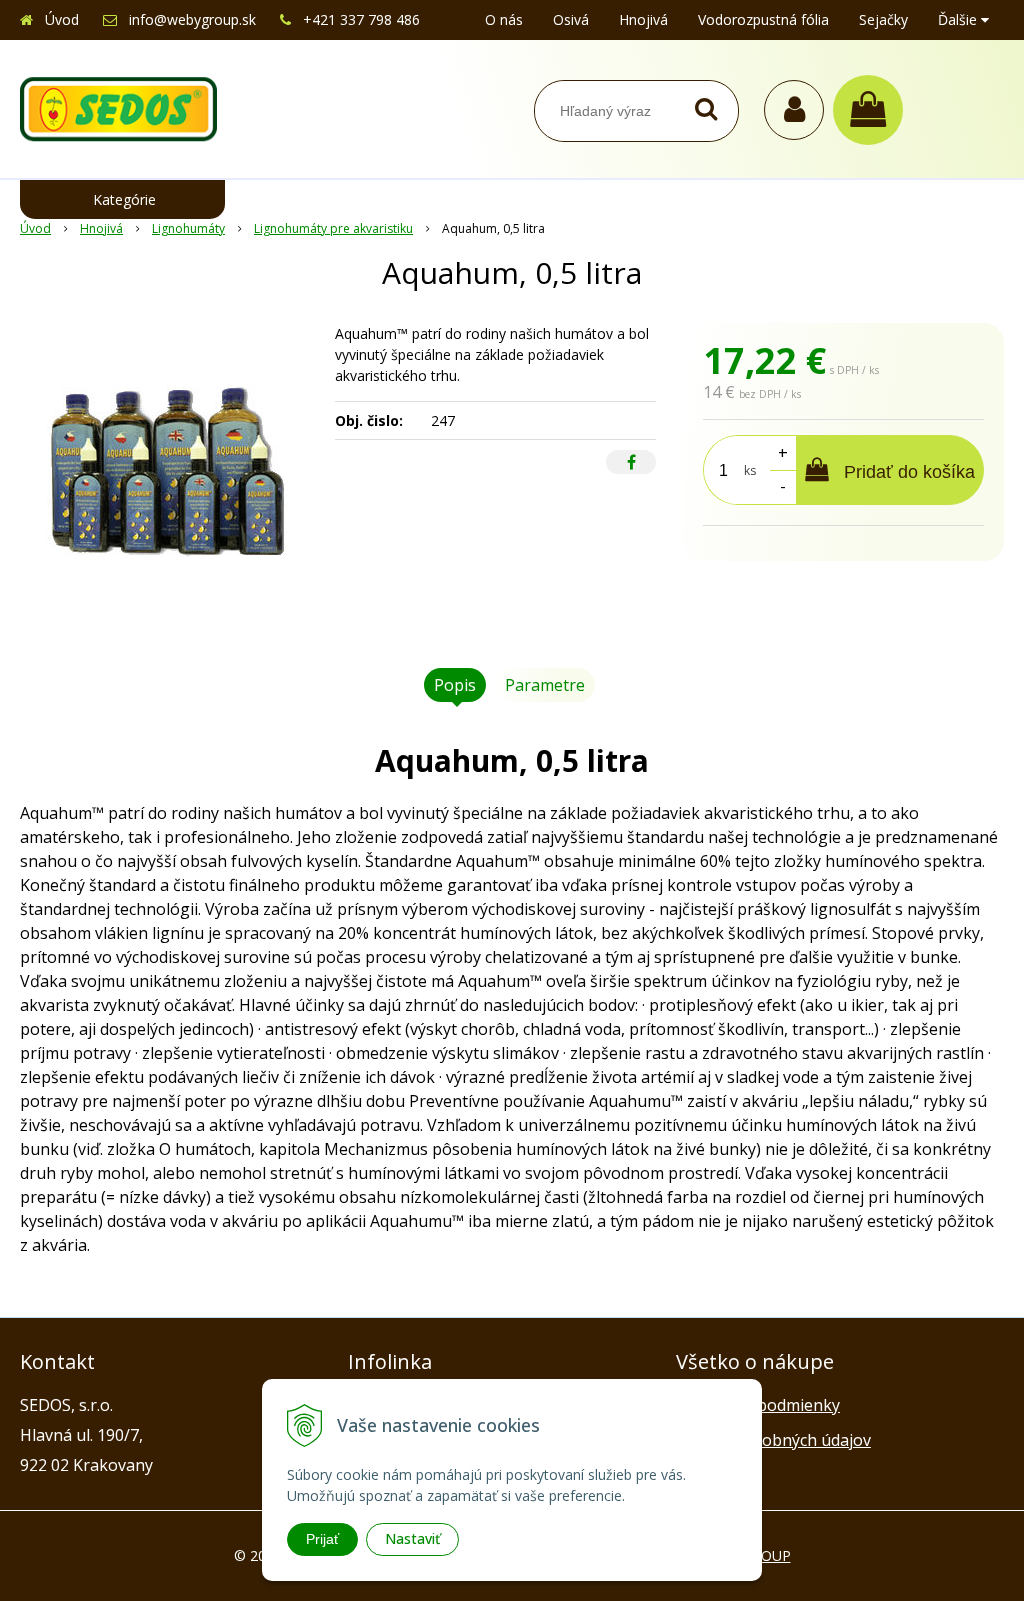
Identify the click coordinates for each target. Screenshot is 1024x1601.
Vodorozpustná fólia (763, 19)
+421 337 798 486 (361, 19)
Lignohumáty (188, 228)
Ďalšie (959, 19)
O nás (504, 19)
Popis (455, 685)
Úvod (62, 19)
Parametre (545, 685)
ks (750, 470)
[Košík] (873, 110)
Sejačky (883, 19)
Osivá (571, 19)
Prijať (322, 1539)
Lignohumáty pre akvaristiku (333, 228)
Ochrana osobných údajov (773, 1440)
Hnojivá (643, 19)
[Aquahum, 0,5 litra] (167, 473)
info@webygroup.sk (192, 19)
